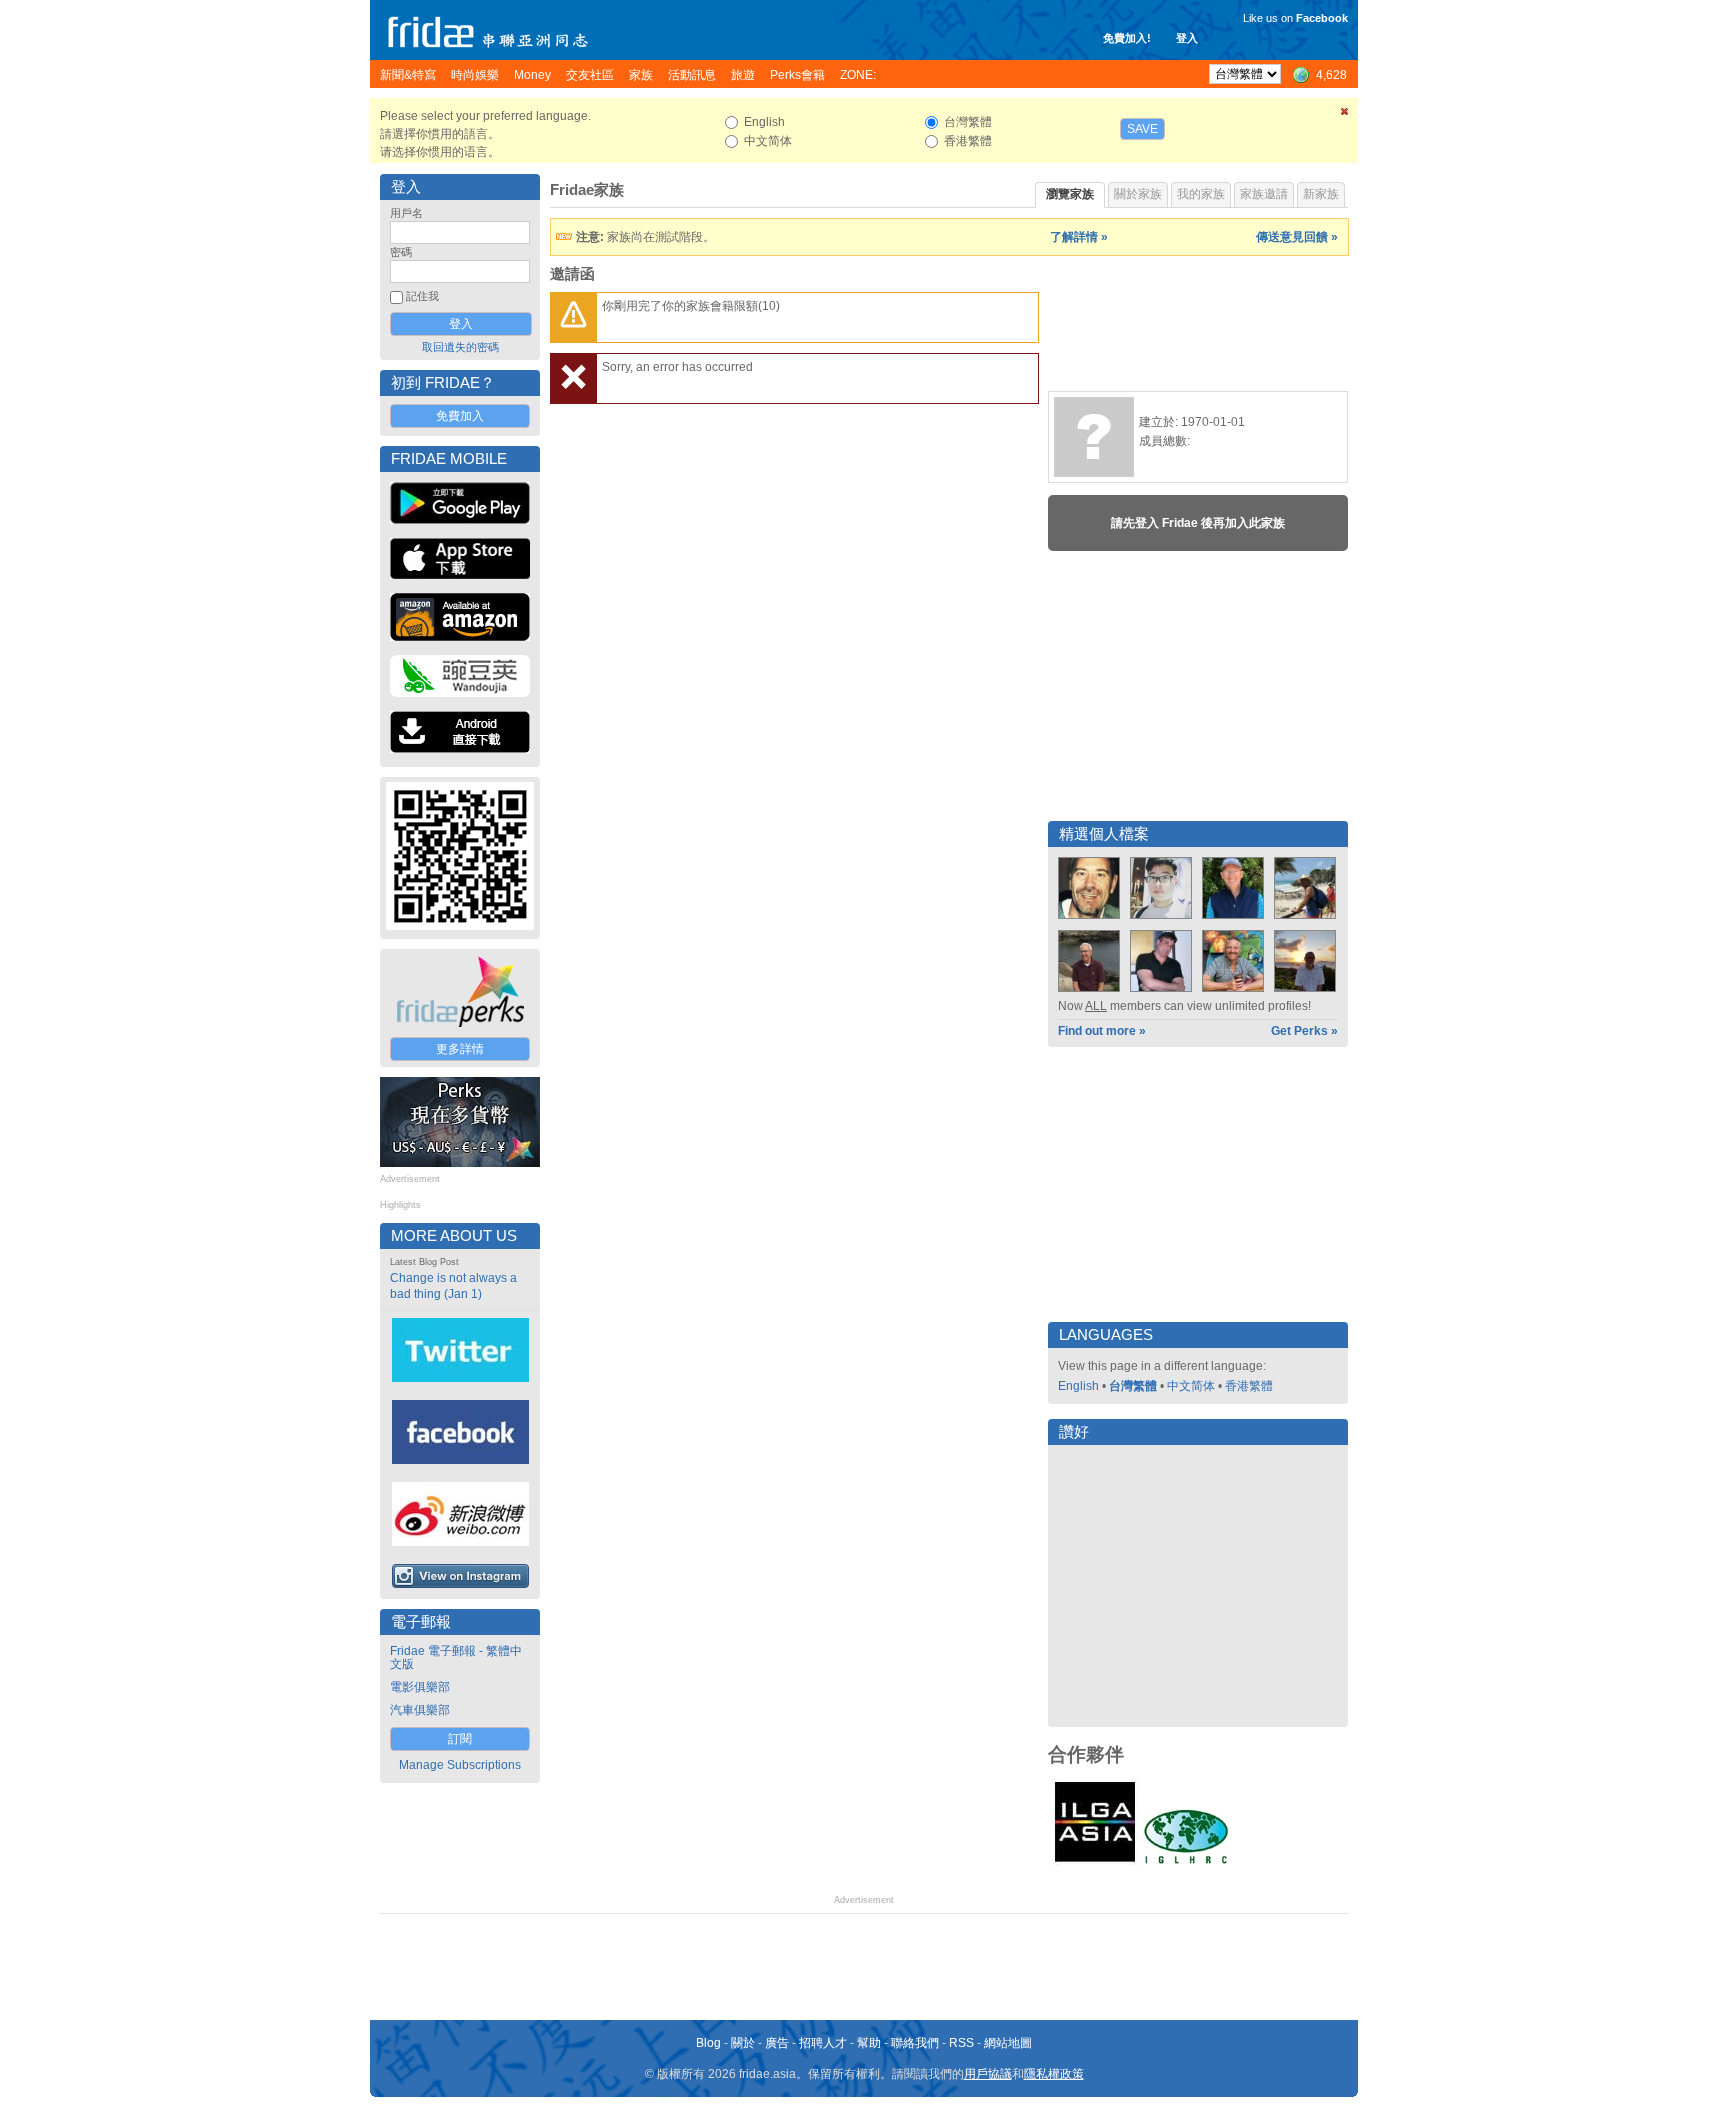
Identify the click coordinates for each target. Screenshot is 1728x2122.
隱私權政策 (1054, 2074)
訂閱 (460, 1739)
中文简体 (1191, 1386)
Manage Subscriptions (460, 1765)
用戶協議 (988, 2074)
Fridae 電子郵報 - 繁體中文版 (456, 1657)
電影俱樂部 (420, 1687)
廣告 (777, 2043)
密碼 (401, 252)
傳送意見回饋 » (1297, 237)
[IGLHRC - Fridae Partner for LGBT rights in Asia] (1186, 1862)
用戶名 (406, 213)
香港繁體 (1249, 1386)
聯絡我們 (915, 2043)
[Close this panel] (1345, 115)
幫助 (869, 2043)
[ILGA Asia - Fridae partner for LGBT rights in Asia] (1095, 1862)
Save (1142, 129)
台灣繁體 (1133, 1386)
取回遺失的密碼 (460, 347)
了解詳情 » (1079, 237)
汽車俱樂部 (420, 1710)
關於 (743, 2043)
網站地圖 (1008, 2043)
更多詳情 (460, 1049)
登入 (1187, 38)
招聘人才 (823, 2043)
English (1078, 1386)
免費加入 (460, 416)
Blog (708, 2043)
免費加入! (1127, 38)
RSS (961, 2043)
